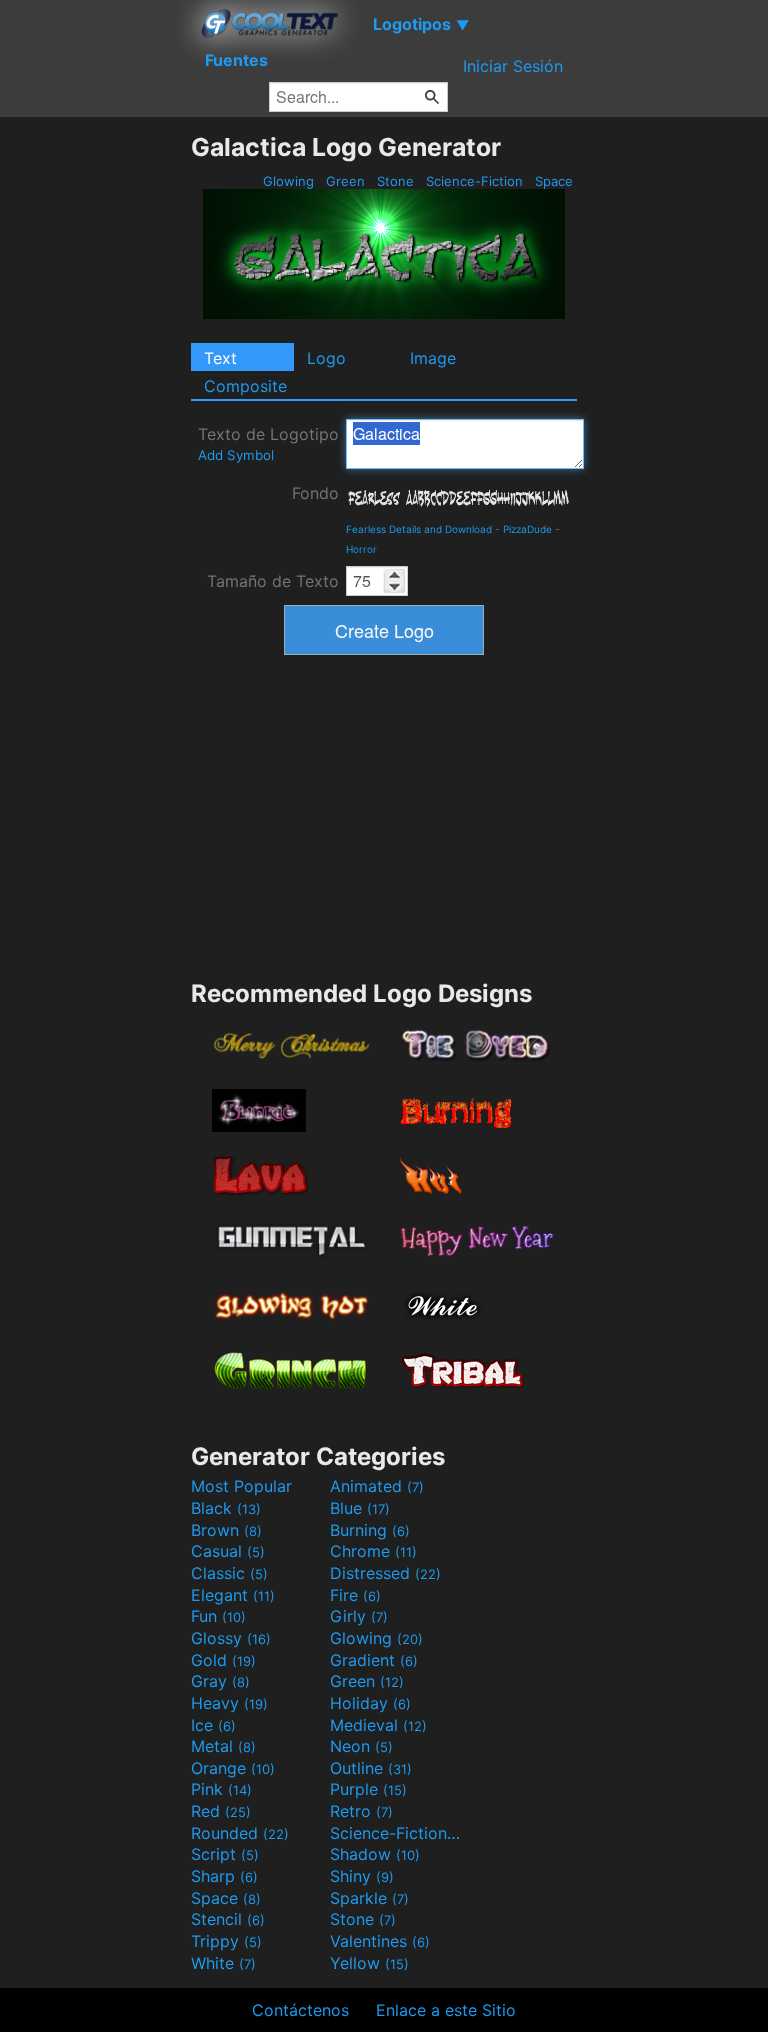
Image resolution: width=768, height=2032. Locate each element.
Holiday (370, 1703)
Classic (229, 1573)
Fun (218, 1616)
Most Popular (241, 1486)
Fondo (315, 493)
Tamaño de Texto (273, 581)
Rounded (240, 1833)
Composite (245, 386)
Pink (221, 1789)
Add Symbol (236, 455)
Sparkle (369, 1898)
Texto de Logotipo (268, 443)
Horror (361, 549)
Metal (223, 1746)
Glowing (288, 181)
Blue (360, 1508)
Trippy (226, 1941)
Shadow (375, 1854)
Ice (213, 1725)
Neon (361, 1746)
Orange (233, 1768)
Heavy (229, 1703)
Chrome (373, 1551)
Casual (228, 1551)
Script (225, 1854)
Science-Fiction (474, 181)
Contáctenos (300, 2010)
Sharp (224, 1876)
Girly (359, 1616)
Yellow (369, 1963)
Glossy (231, 1638)
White (223, 1963)
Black (226, 1508)
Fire (355, 1595)
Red (221, 1811)
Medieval (378, 1725)
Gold (223, 1660)
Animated (377, 1486)
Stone (395, 181)
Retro (361, 1811)
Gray (220, 1681)
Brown (226, 1530)
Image (433, 358)
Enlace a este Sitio (446, 2010)
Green (345, 181)
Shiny (362, 1876)
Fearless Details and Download (419, 529)
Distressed (385, 1573)
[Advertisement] (95, 432)
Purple (368, 1789)
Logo (326, 358)
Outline (371, 1768)
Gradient (374, 1660)
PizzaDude (527, 529)
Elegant (233, 1595)
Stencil (228, 1919)
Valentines (380, 1941)
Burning (370, 1530)
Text (220, 358)
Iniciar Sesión (513, 66)
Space (554, 181)
